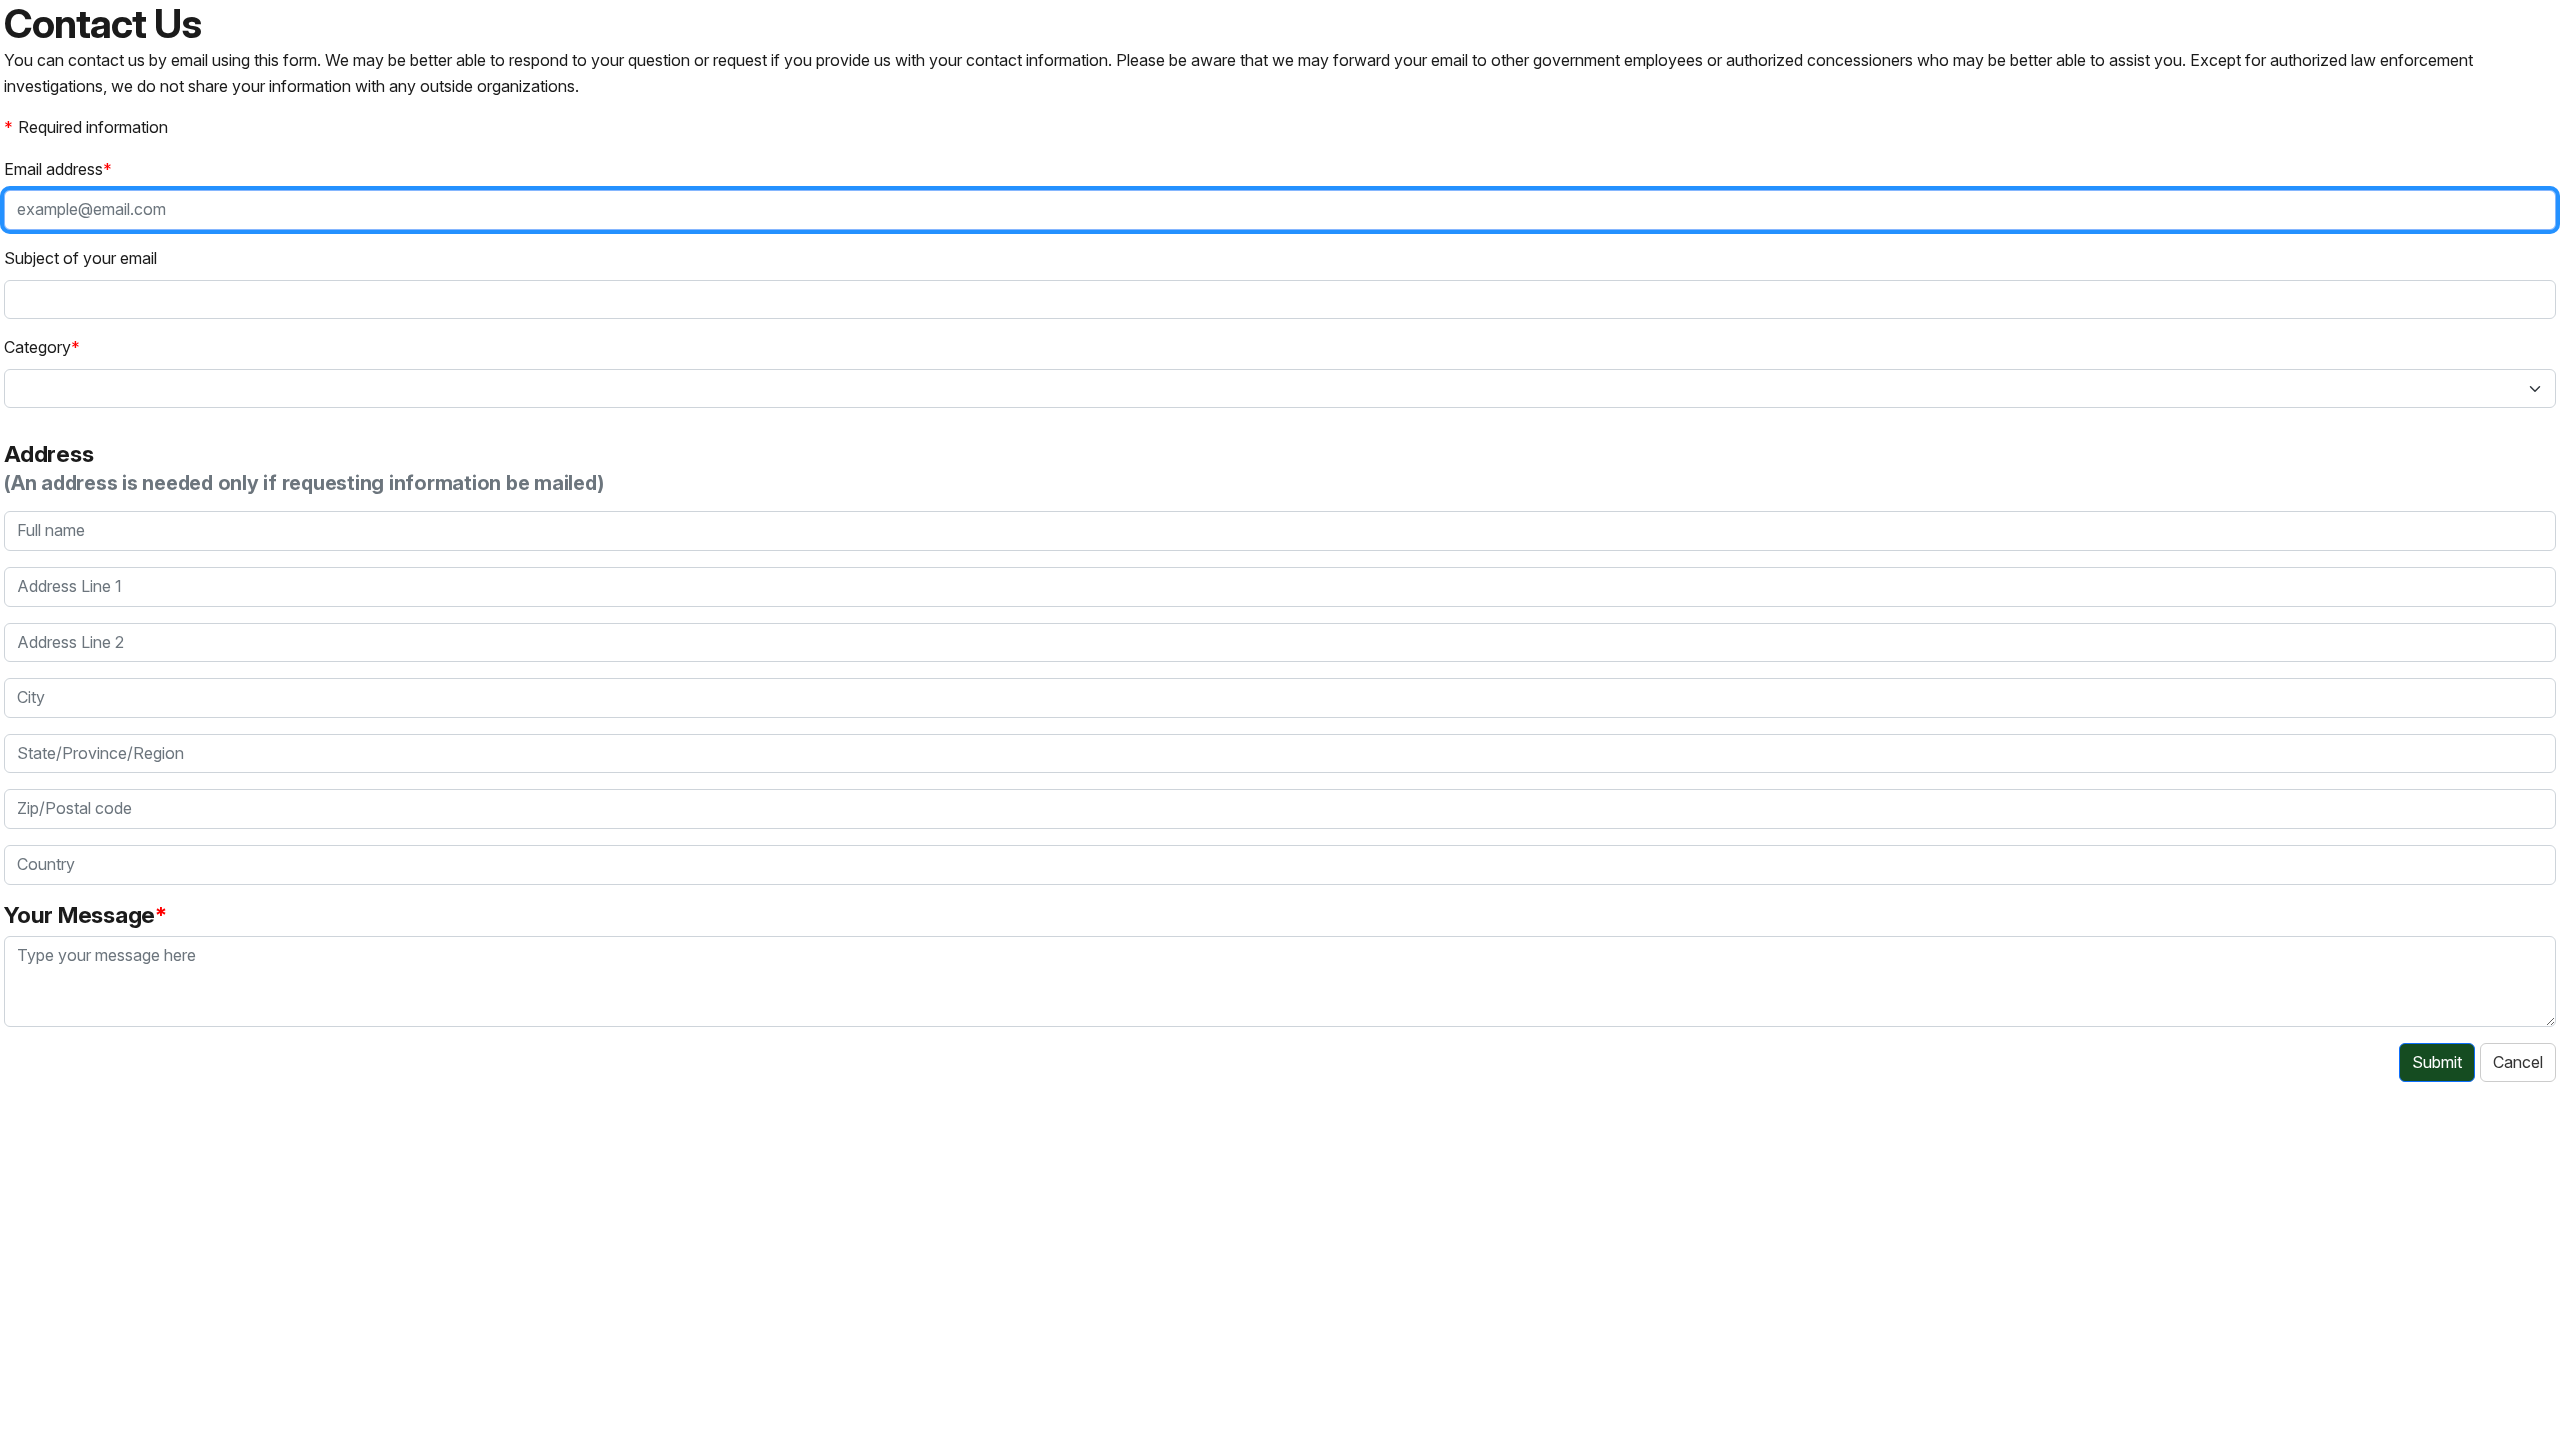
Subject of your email (80, 258)
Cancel (2518, 1062)
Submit (2437, 1062)
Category (37, 347)
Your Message (79, 914)
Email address (53, 169)
